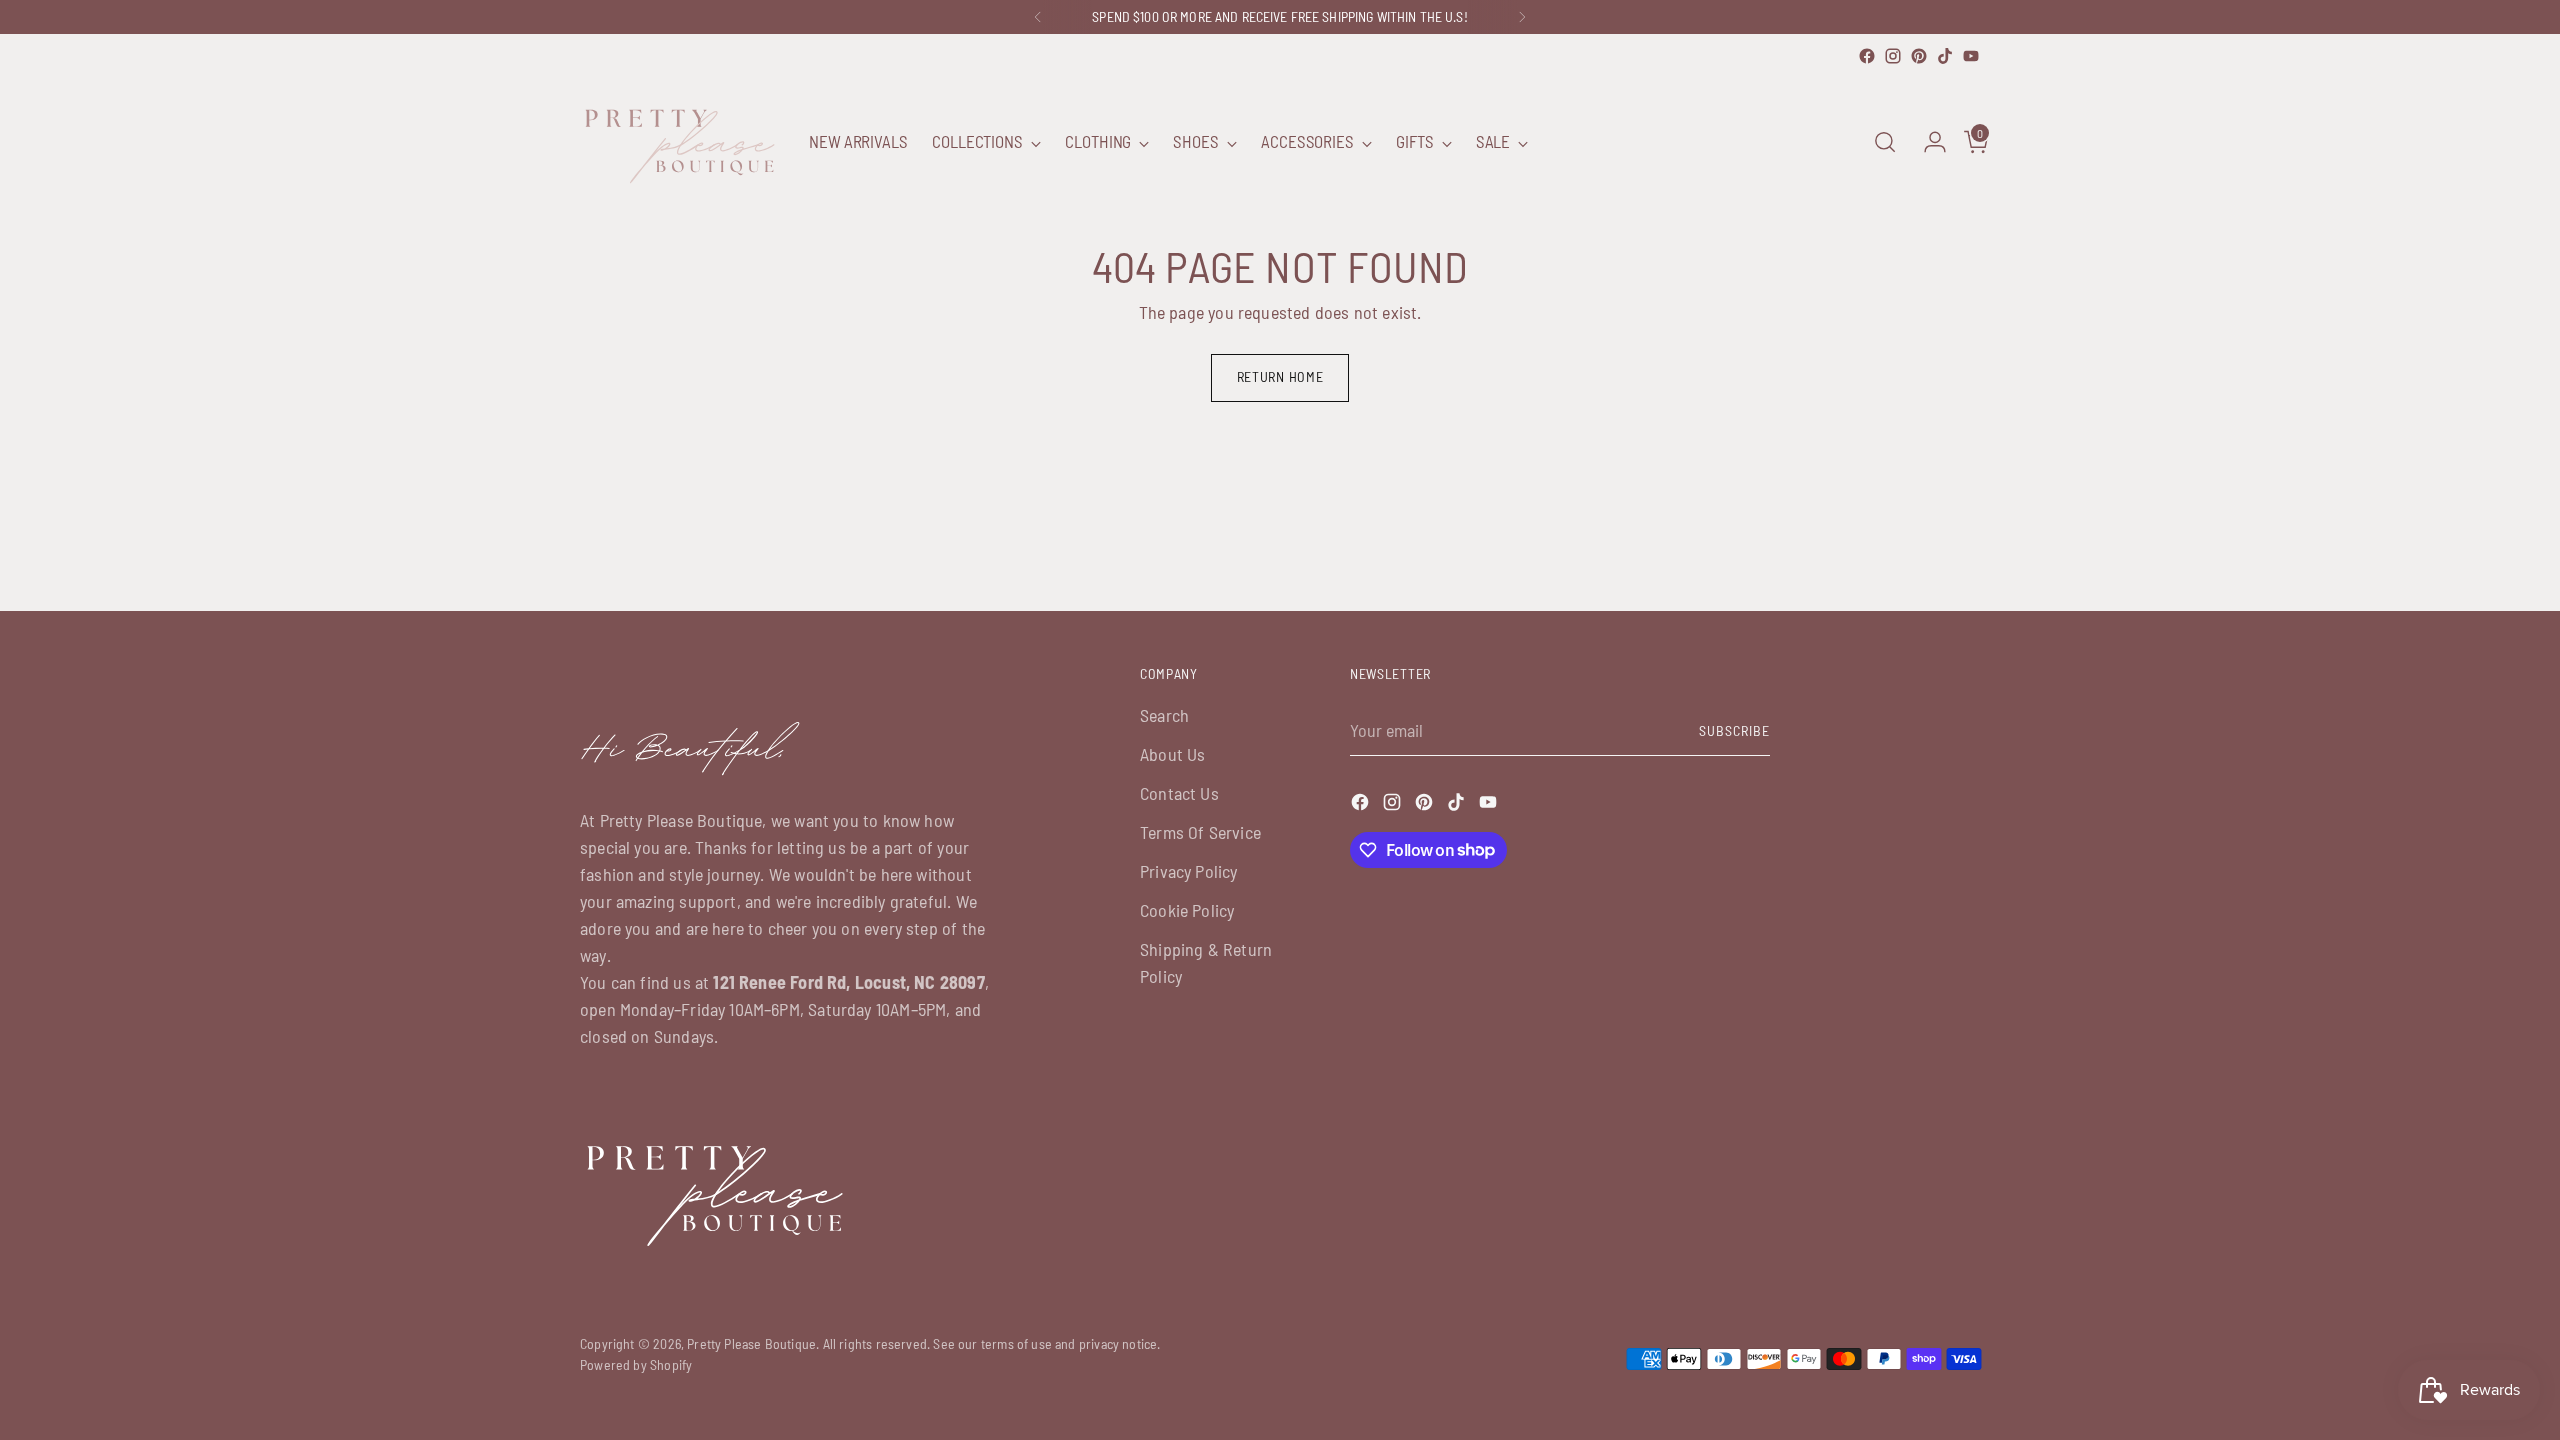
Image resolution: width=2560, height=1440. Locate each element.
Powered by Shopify (636, 1364)
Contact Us (1179, 793)
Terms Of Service (1200, 832)
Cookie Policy (1187, 910)
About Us (1172, 754)
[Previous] (1038, 17)
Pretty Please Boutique (751, 1343)
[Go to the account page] (1927, 142)
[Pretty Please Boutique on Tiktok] (1945, 56)
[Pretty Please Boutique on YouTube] (1971, 56)
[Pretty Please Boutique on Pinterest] (1919, 56)
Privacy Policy (1189, 871)
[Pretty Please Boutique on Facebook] (1867, 56)
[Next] (1522, 17)
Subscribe (1734, 730)
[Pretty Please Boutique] (680, 142)
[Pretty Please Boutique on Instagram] (1893, 56)
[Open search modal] (1885, 142)
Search (1164, 715)
